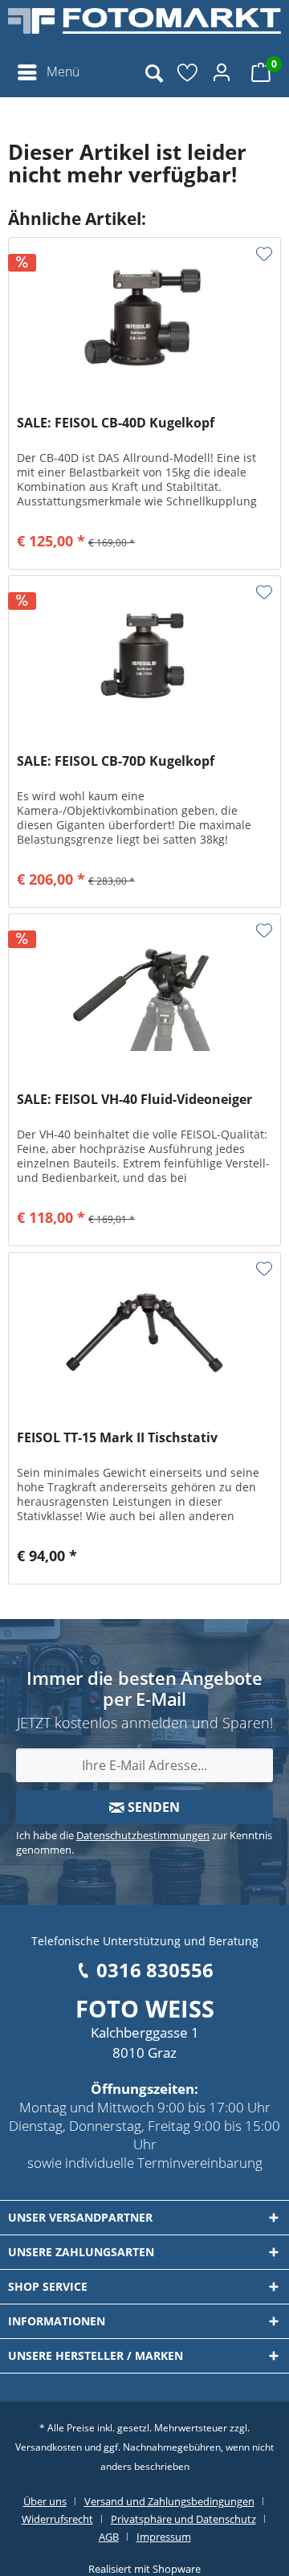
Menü (63, 72)
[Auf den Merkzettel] (264, 254)
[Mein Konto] (224, 72)
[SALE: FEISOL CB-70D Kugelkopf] (144, 656)
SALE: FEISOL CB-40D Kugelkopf (116, 423)
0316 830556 (155, 1970)
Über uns (45, 2501)
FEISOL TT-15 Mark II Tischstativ (117, 1438)
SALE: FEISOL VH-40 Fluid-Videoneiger (134, 1100)
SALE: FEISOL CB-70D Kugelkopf (116, 761)
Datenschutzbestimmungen (143, 1835)
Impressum (164, 2537)
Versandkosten (49, 2447)
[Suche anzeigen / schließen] (153, 72)
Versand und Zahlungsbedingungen (169, 2501)
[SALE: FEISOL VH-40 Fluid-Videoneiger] (144, 995)
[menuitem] (48, 72)
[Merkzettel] (189, 72)
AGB (109, 2537)
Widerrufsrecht (57, 2519)
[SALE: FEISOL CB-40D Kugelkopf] (144, 318)
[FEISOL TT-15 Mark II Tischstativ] (144, 1333)
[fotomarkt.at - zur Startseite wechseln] (144, 28)
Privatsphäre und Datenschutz (183, 2519)
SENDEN (152, 1807)
